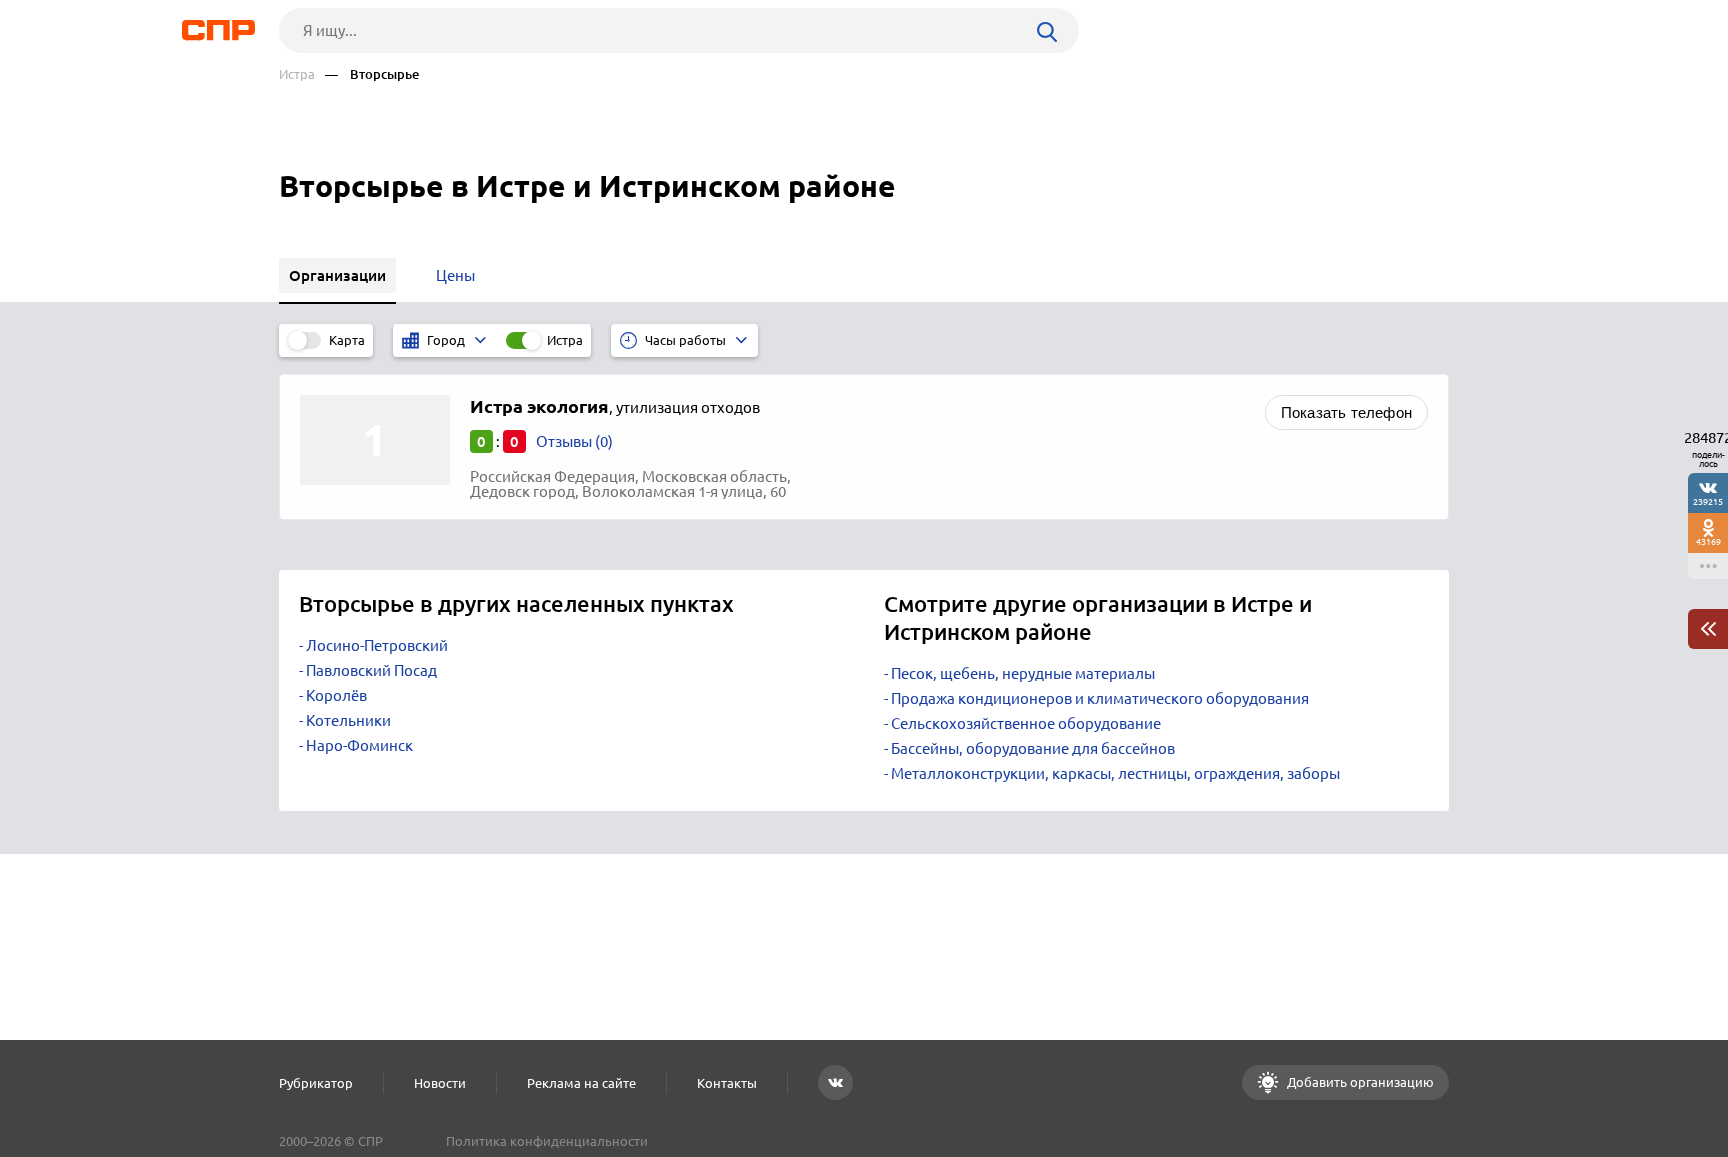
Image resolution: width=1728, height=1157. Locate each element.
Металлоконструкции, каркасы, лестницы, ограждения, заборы (1115, 773)
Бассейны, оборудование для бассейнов (1033, 748)
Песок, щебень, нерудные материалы (1023, 673)
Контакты (727, 1083)
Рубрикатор (316, 1083)
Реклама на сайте (581, 1083)
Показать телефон (1346, 412)
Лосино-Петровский (377, 645)
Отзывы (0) (574, 441)
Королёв (336, 695)
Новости (440, 1083)
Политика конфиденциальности (547, 1141)
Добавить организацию (1359, 1082)
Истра (297, 74)
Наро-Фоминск (359, 745)
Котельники (348, 720)
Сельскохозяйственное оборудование (1026, 723)
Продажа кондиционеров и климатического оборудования (1100, 698)
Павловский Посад (371, 670)
